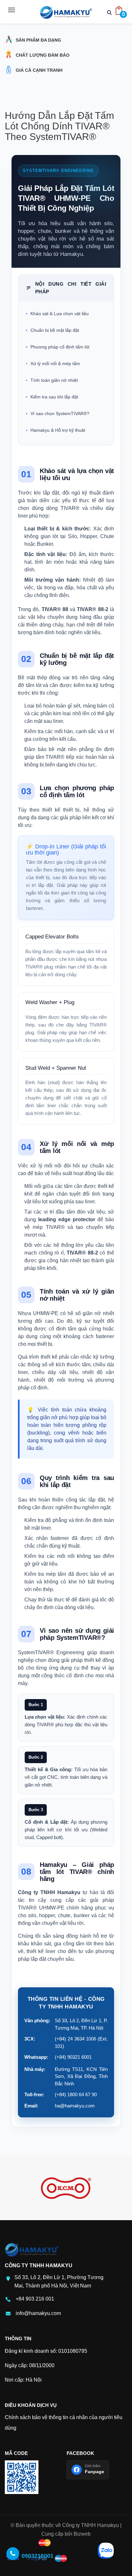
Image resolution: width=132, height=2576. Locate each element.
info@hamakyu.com (38, 2313)
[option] (66, 2188)
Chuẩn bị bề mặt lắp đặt (55, 330)
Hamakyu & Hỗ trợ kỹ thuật (58, 430)
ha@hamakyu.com (75, 2106)
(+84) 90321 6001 (73, 2057)
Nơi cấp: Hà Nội (23, 2380)
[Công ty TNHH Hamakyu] (66, 12)
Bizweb (82, 2534)
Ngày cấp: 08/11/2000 (30, 2365)
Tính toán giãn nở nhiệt (54, 380)
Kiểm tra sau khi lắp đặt (54, 397)
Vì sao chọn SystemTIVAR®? (60, 413)
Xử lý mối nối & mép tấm (55, 364)
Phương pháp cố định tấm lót (60, 347)
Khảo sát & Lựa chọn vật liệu (60, 314)
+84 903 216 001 (35, 2299)
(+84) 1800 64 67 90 (76, 2094)
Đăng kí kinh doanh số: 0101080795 (46, 2351)
